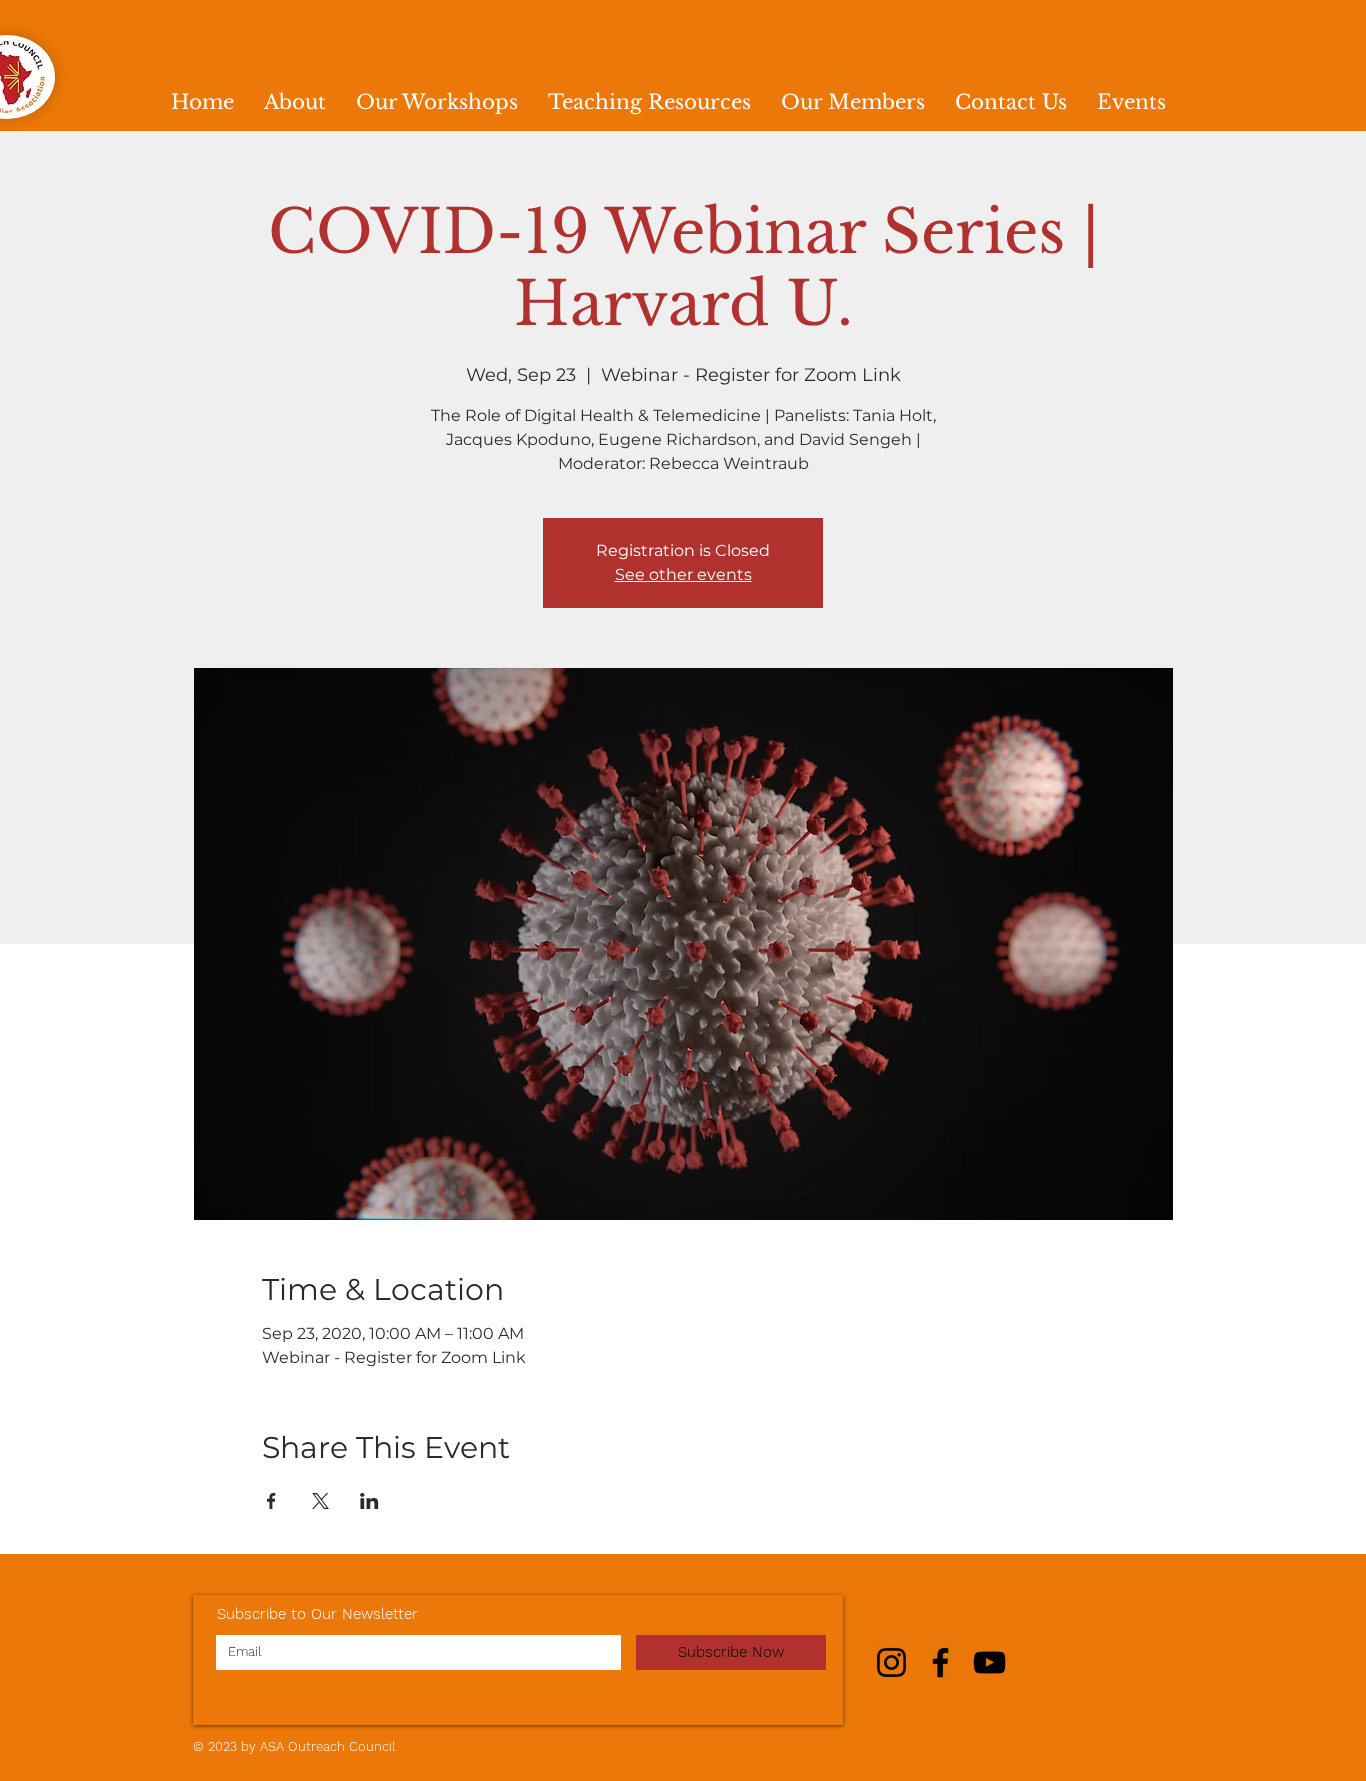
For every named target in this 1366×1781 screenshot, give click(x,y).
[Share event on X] (320, 1501)
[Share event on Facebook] (271, 1501)
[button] (437, 102)
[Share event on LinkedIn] (369, 1501)
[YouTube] (989, 1662)
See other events (683, 574)
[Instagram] (891, 1662)
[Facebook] (940, 1662)
